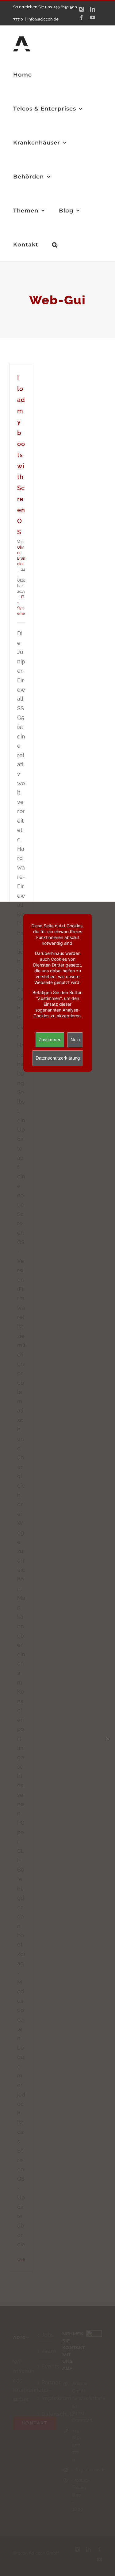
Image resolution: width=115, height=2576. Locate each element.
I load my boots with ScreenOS (21, 455)
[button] (55, 244)
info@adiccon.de (43, 19)
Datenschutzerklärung (58, 1058)
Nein (75, 1040)
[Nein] (107, 1739)
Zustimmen (50, 1040)
